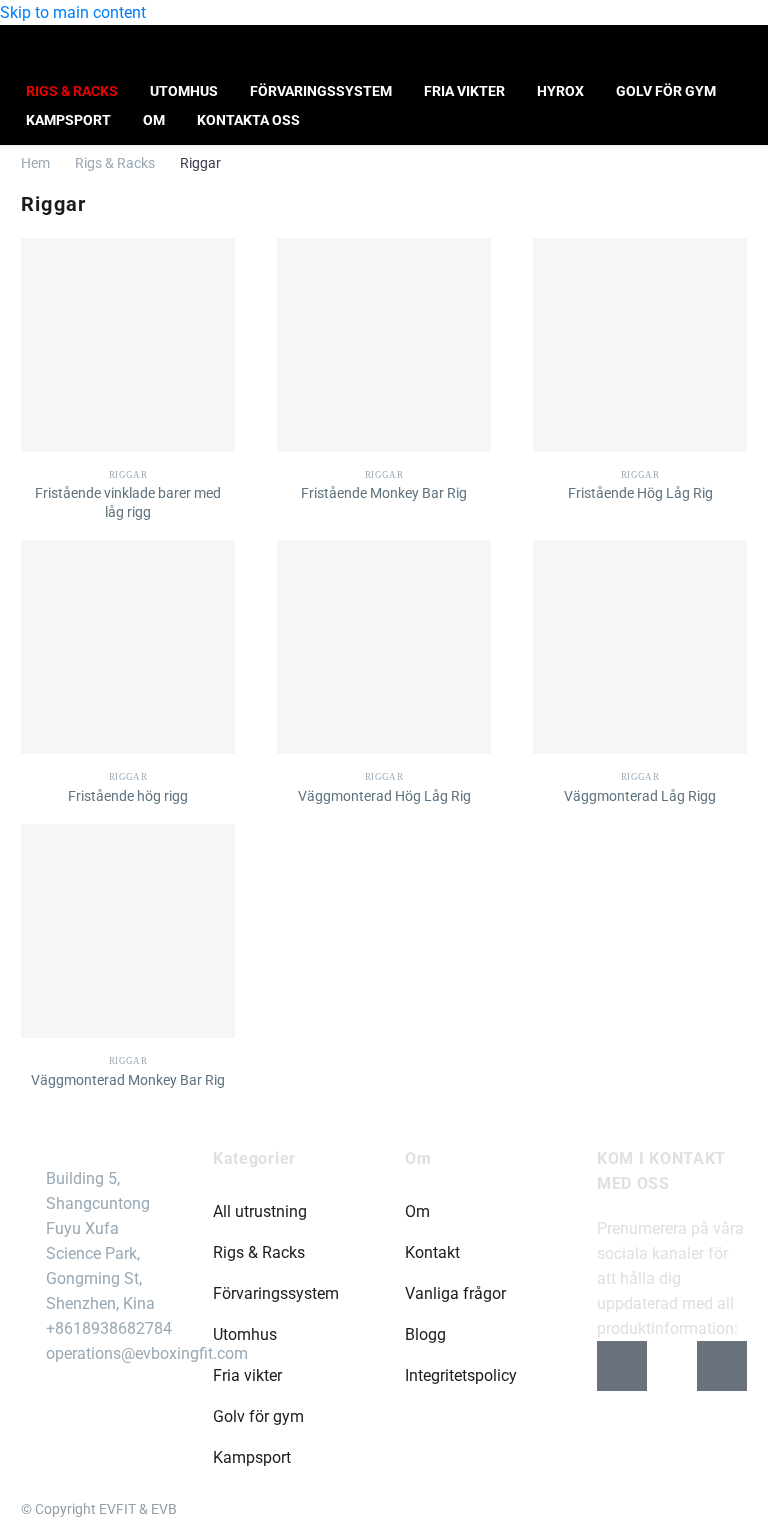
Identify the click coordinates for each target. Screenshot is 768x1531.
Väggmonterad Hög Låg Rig (384, 796)
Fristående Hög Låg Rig (640, 493)
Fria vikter (464, 91)
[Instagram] (672, 1366)
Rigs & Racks (72, 91)
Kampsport (68, 120)
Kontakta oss (248, 120)
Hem (35, 163)
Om (154, 120)
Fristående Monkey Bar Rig (384, 493)
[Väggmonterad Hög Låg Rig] (384, 647)
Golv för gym (666, 91)
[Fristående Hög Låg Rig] (640, 345)
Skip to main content (73, 12)
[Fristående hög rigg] (128, 647)
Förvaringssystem (321, 91)
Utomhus (184, 91)
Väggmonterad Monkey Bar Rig (128, 1080)
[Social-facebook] (622, 1366)
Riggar (128, 475)
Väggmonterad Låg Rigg (640, 796)
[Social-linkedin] (722, 1366)
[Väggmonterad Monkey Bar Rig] (128, 931)
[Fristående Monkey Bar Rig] (384, 345)
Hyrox (560, 91)
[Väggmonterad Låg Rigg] (640, 647)
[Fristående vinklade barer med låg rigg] (128, 345)
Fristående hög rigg (128, 796)
